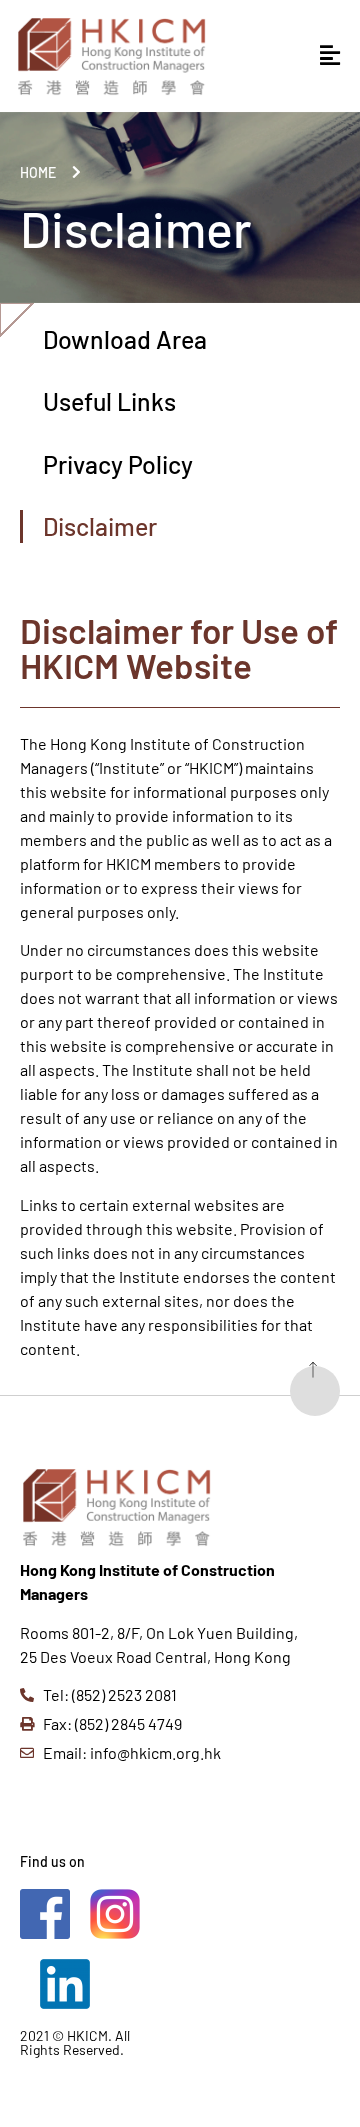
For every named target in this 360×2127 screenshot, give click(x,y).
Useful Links (109, 401)
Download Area (125, 339)
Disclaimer (100, 526)
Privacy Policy (118, 464)
